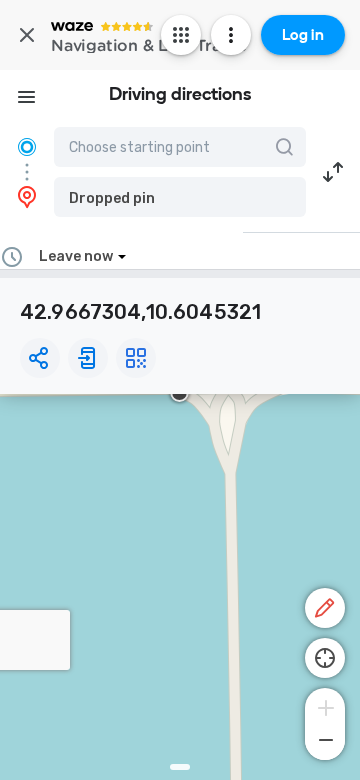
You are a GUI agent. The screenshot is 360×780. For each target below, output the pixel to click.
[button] (180, 197)
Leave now (76, 256)
